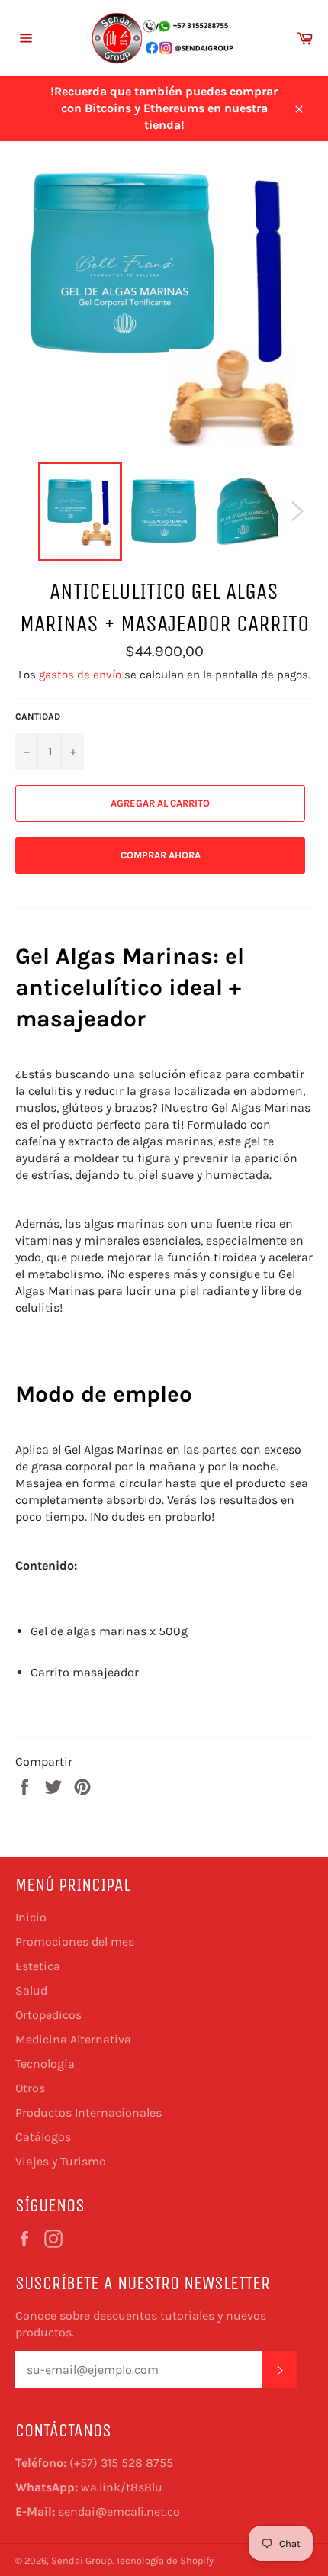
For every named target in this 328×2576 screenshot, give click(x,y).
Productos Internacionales (88, 2112)
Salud (31, 1990)
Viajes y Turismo (61, 2161)
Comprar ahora (161, 855)
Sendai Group (82, 2560)
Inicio (31, 1917)
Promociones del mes (75, 1942)
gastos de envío (80, 675)
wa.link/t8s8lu (122, 2487)
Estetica (38, 1966)
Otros (30, 2088)
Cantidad (38, 716)
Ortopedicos (48, 2015)
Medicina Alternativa (73, 2039)
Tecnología (45, 2064)
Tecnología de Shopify (165, 2560)
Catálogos (43, 2137)
